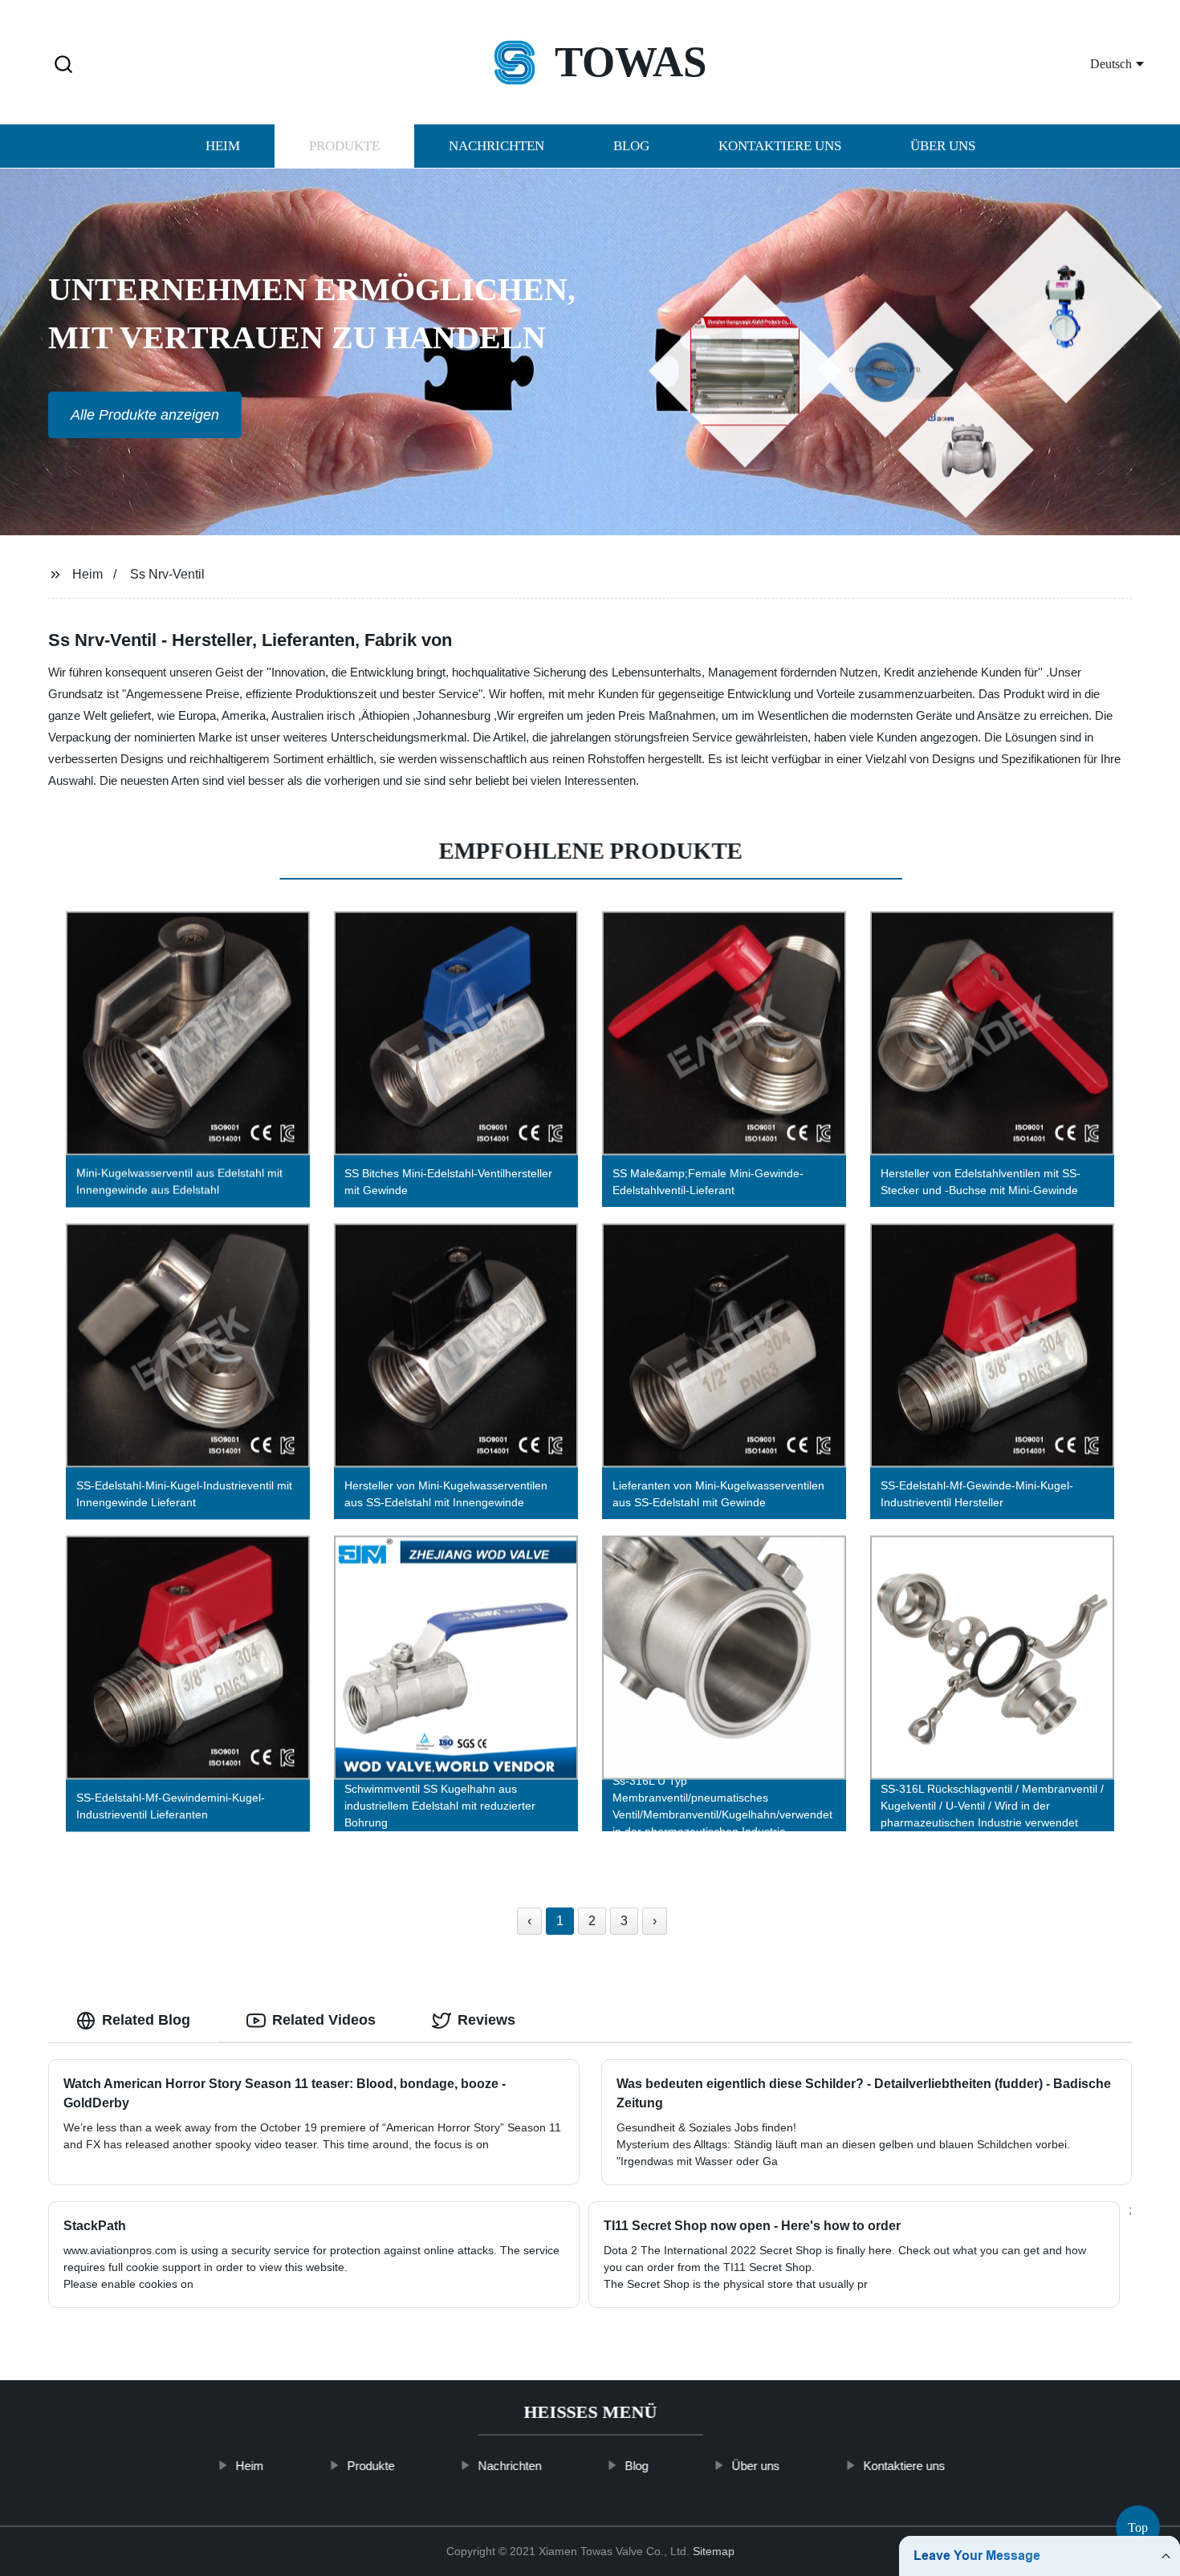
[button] (63, 65)
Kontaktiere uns (780, 146)
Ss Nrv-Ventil (167, 574)
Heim (223, 146)
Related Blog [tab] (146, 2020)
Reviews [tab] (486, 2020)
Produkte (344, 146)
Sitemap (714, 2551)
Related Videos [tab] (324, 2020)
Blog (631, 146)
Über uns (943, 146)
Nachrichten (496, 146)
